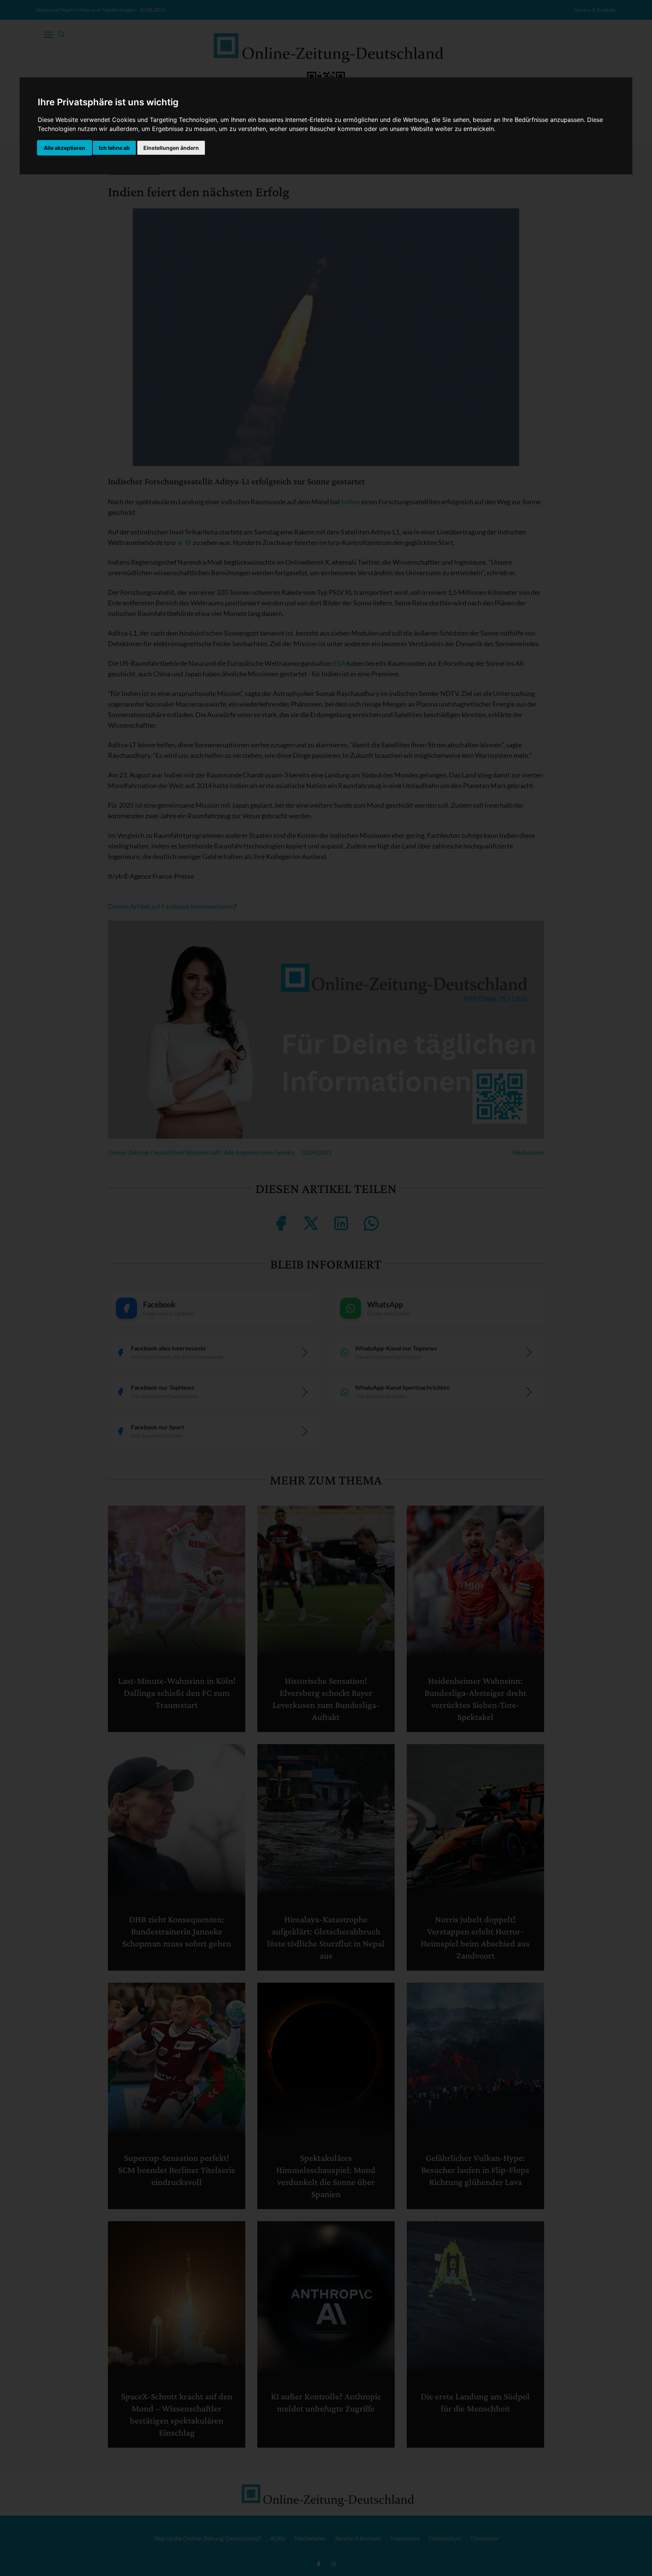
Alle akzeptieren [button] (65, 148)
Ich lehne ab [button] (114, 148)
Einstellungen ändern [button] (171, 148)
